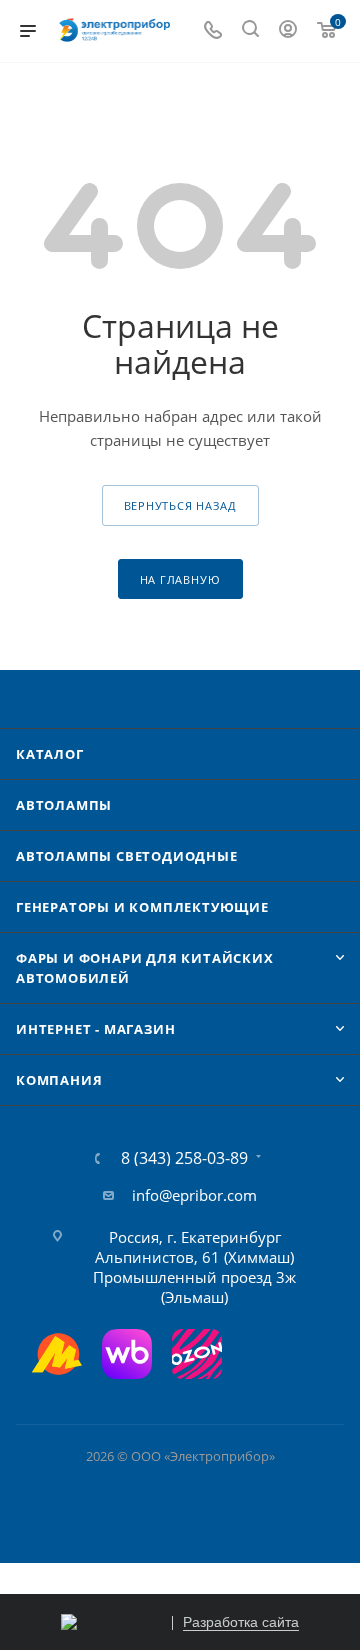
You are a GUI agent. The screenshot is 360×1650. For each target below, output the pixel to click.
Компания (59, 1080)
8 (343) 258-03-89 (184, 1158)
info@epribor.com (194, 1195)
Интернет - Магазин (95, 1029)
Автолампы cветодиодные (127, 856)
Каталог (50, 754)
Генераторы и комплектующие (142, 907)
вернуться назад (180, 505)
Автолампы (64, 805)
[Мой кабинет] (288, 31)
